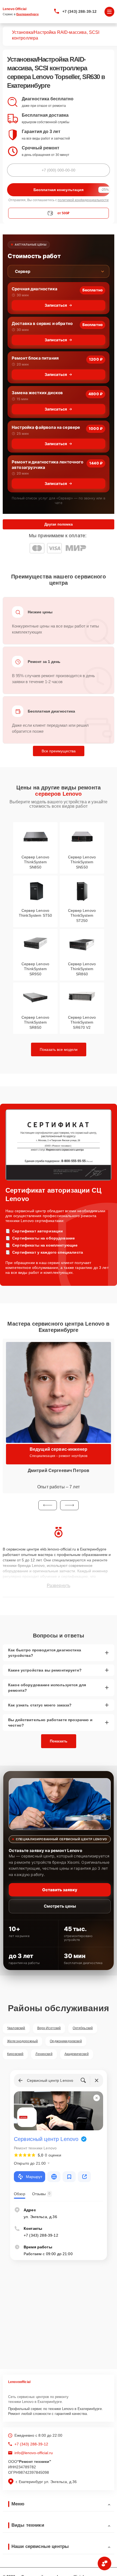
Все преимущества (59, 751)
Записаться (56, 305)
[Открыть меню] (109, 12)
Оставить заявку (60, 1890)
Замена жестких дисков (37, 393)
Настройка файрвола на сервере (46, 427)
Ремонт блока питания (35, 358)
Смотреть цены (60, 1906)
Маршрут (34, 2177)
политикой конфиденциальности (83, 200)
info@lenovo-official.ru (34, 2453)
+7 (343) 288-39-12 (80, 11)
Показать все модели (59, 1049)
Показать (59, 1741)
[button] (48, 1505)
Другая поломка (59, 524)
